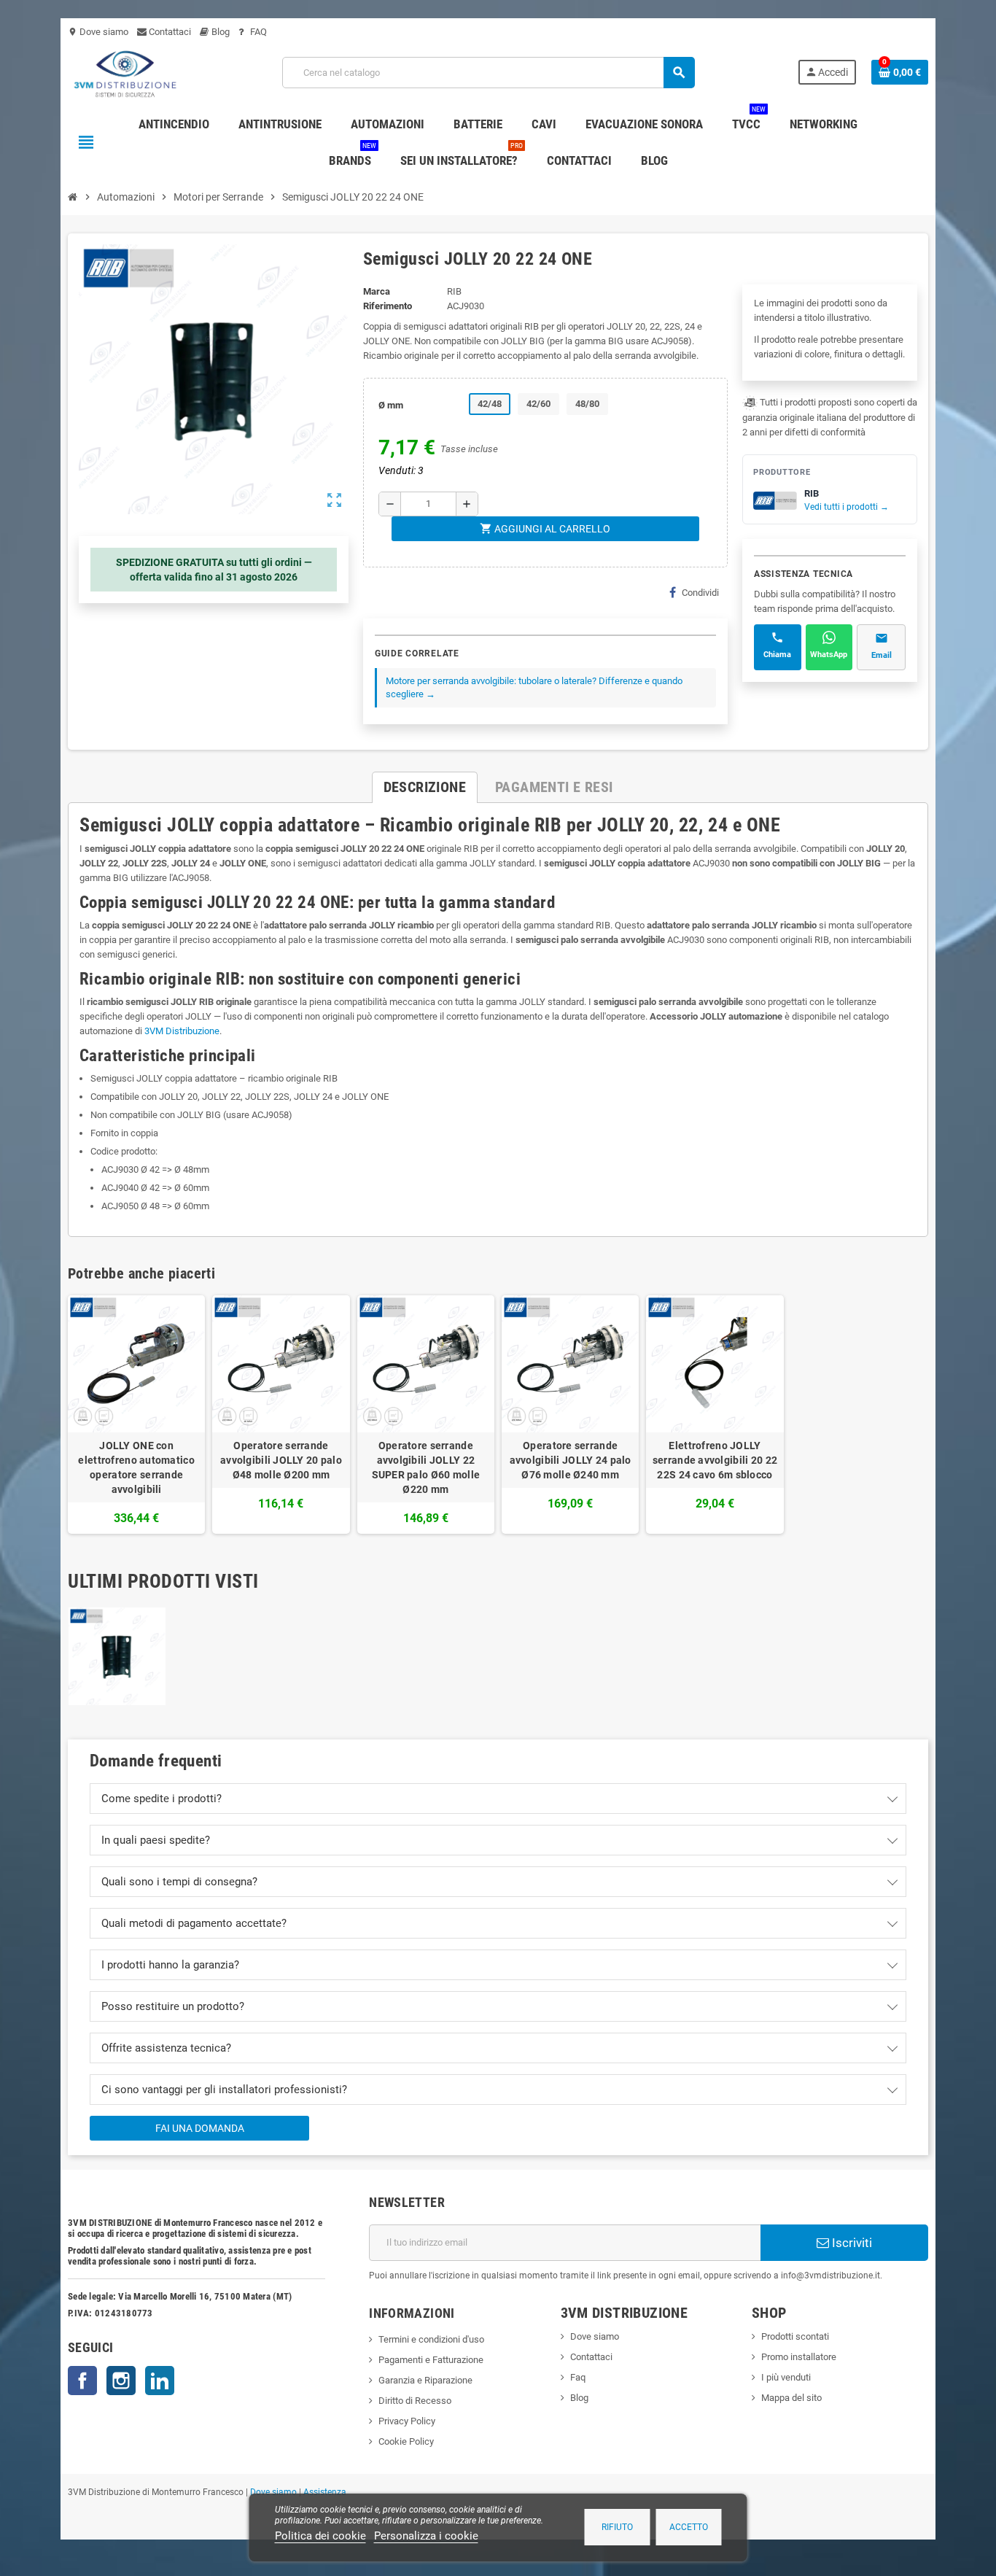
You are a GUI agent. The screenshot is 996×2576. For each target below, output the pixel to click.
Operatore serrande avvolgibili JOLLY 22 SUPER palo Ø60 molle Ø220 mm (426, 1467)
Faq (578, 2377)
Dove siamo (98, 32)
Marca (377, 291)
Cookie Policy (406, 2441)
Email (882, 655)
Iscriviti (851, 2243)
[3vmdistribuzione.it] (124, 72)
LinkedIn (160, 2381)
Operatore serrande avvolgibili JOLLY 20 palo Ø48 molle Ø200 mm (281, 1460)
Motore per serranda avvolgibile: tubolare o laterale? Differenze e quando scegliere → (534, 687)
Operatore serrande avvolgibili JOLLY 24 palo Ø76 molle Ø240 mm (571, 1460)
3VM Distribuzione (182, 1031)
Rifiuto (617, 2527)
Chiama (777, 655)
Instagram (121, 2381)
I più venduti (786, 2377)
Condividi (700, 593)
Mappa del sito (791, 2398)
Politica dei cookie (320, 2536)
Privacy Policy (407, 2421)
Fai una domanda (200, 2128)
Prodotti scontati (795, 2336)
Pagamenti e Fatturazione (431, 2360)
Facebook (82, 2381)
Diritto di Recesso (415, 2401)
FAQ (257, 32)
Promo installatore (799, 2357)
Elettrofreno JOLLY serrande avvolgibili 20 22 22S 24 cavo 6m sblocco (715, 1460)
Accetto (689, 2527)
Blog (219, 32)
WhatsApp (829, 655)
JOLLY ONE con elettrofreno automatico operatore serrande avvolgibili (136, 1467)
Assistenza (325, 2492)
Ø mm (391, 405)
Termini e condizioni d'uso (431, 2339)
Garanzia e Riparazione (425, 2380)
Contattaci (169, 32)
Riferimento (388, 306)
